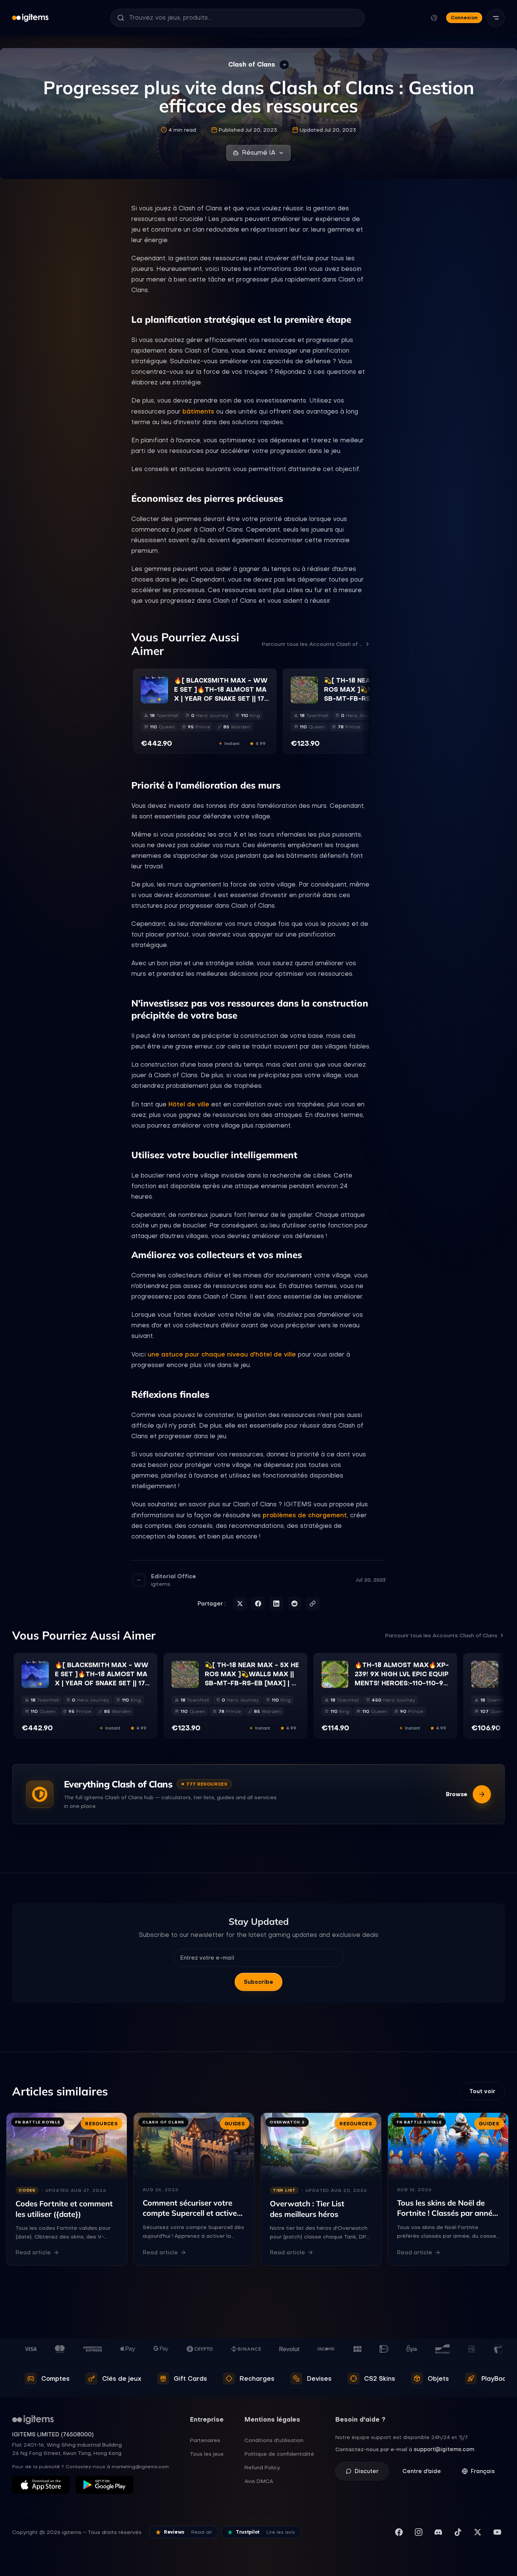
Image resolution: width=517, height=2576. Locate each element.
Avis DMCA (259, 2481)
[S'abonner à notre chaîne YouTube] (497, 2532)
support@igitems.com (444, 2449)
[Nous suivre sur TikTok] (458, 2532)
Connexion (464, 18)
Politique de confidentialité (279, 2454)
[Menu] (496, 18)
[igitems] (30, 18)
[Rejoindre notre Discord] (438, 2532)
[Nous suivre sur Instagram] (419, 2532)
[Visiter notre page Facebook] (399, 2532)
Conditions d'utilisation (274, 2440)
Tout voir (482, 2091)
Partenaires (205, 2440)
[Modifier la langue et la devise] (434, 18)
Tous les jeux (207, 2454)
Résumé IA (258, 153)
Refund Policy (262, 2467)
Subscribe (258, 1982)
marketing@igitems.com (140, 2467)
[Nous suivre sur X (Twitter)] (478, 2532)
